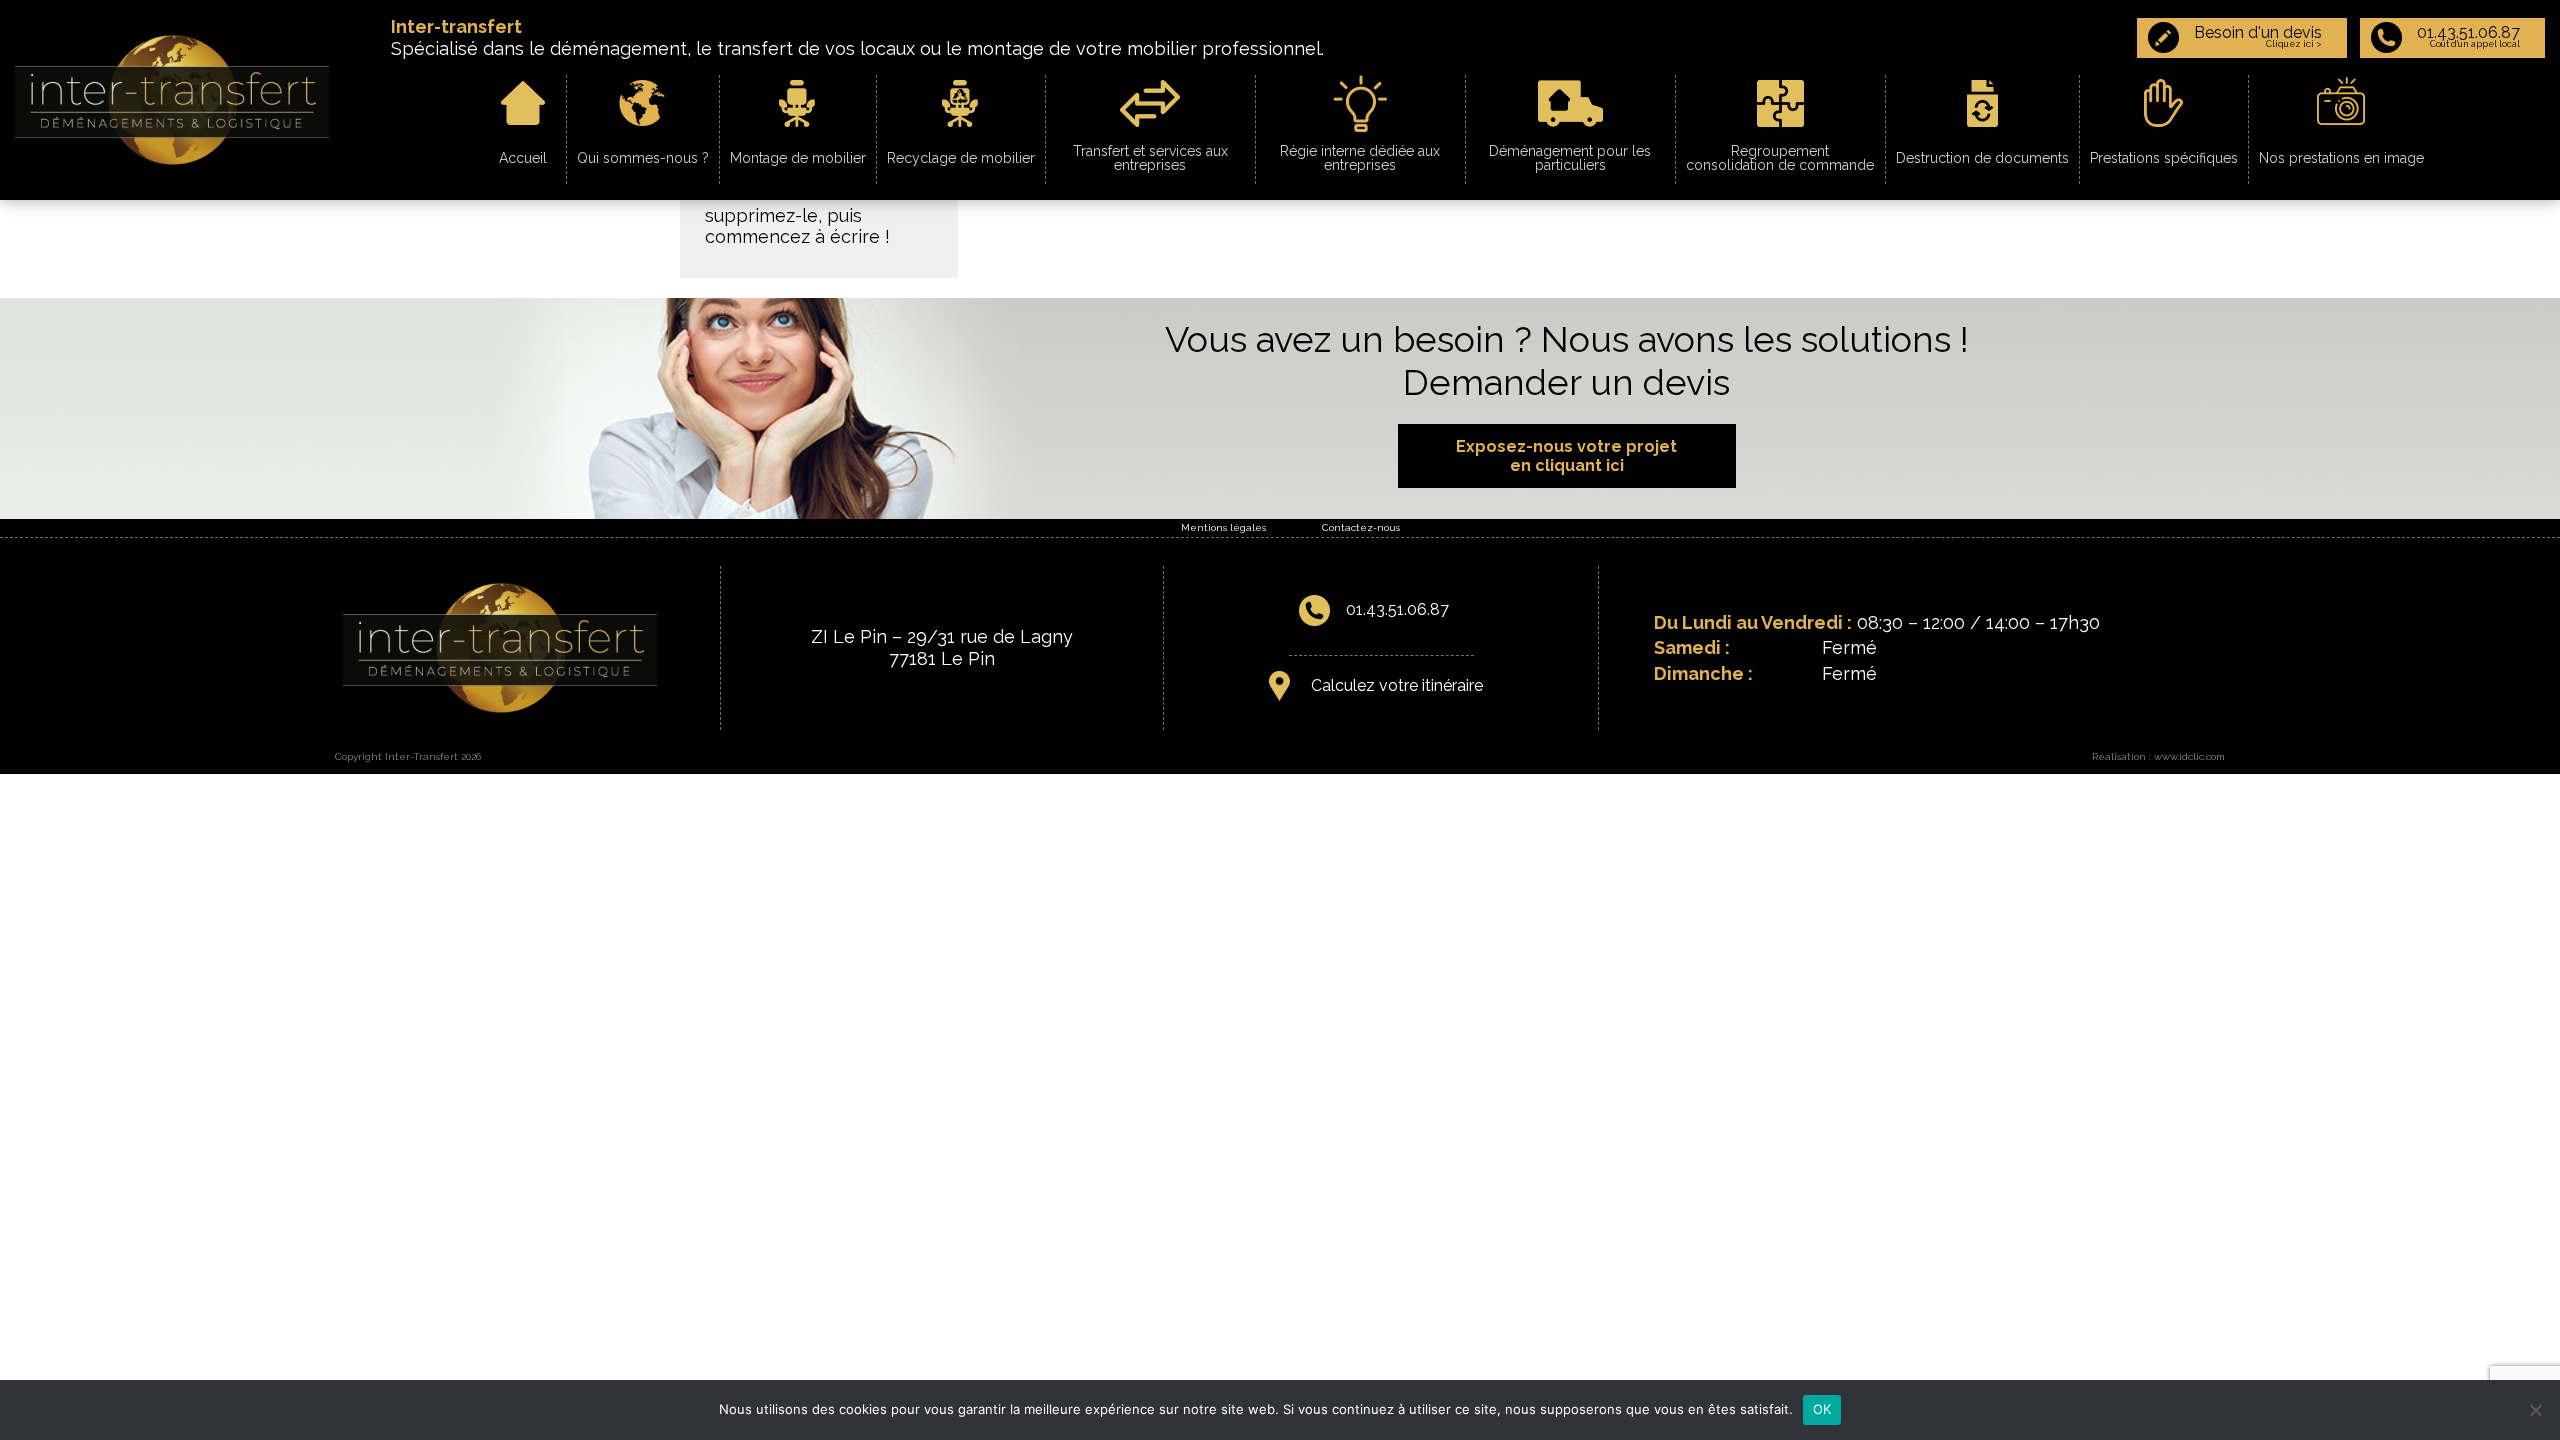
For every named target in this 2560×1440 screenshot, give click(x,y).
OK (1822, 1409)
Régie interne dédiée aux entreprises (1360, 158)
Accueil (523, 158)
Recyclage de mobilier (961, 158)
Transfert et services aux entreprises (1150, 158)
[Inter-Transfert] (172, 98)
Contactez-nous (1361, 527)
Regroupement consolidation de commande (1780, 158)
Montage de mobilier (798, 158)
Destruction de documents (1982, 158)
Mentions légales (1223, 527)
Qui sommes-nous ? (643, 158)
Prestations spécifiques (2164, 158)
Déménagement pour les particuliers (1570, 158)
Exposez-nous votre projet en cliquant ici (1566, 456)
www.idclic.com (2189, 756)
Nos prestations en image (2341, 158)
